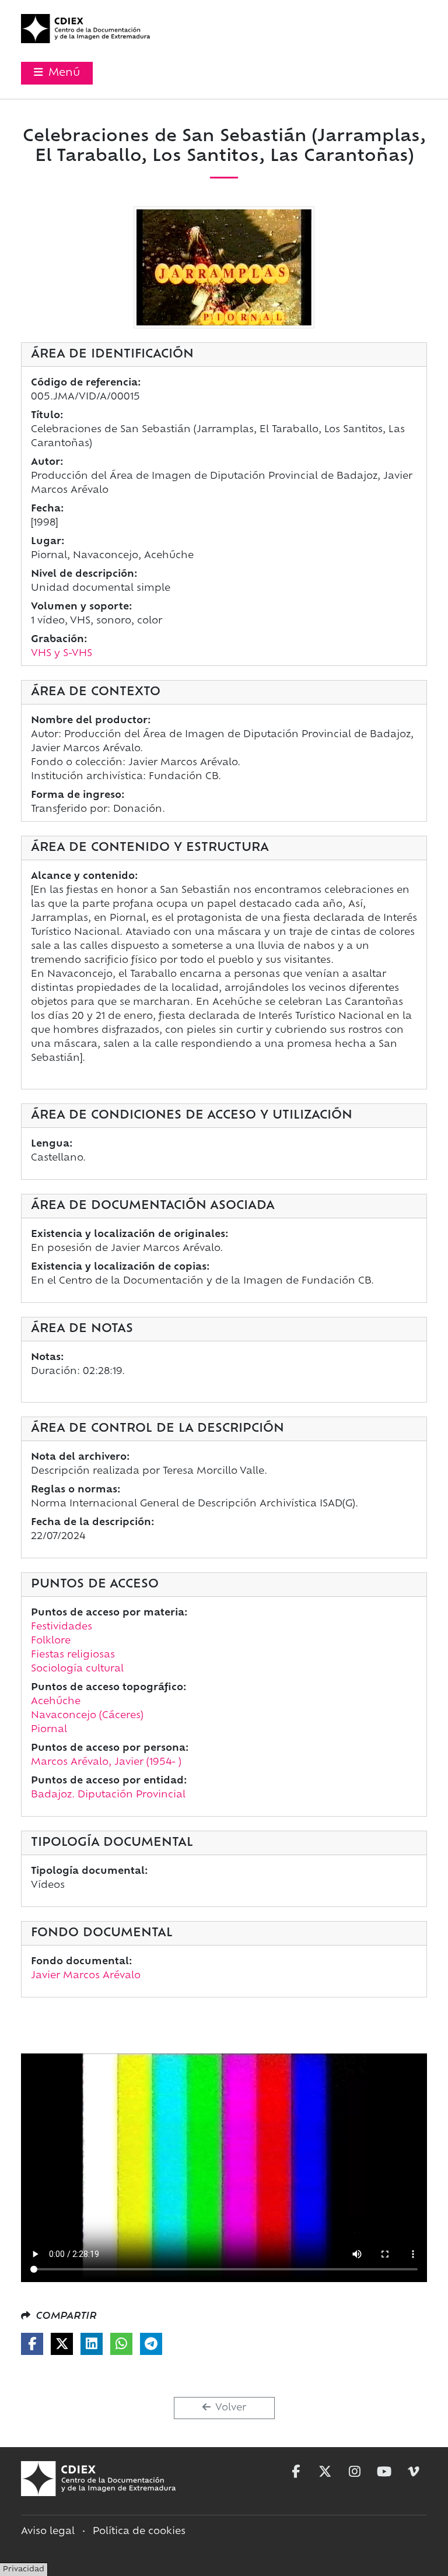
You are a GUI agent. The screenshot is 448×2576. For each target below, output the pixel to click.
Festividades (62, 1627)
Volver (230, 2408)
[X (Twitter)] (62, 2344)
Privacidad (24, 2570)
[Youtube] (384, 2472)
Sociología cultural (77, 1669)
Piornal (49, 1730)
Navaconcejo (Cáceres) (87, 1716)
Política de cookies (139, 2532)
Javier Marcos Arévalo (86, 1976)
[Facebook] (32, 2344)
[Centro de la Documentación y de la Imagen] (85, 29)
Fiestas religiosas (73, 1655)
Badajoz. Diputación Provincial (108, 1795)
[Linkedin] (92, 2344)
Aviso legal (48, 2532)
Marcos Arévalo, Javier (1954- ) (106, 1762)
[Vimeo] (414, 2472)
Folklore (51, 1641)
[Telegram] (151, 2344)
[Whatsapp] (121, 2344)
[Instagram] (355, 2472)
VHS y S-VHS (62, 654)
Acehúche (56, 1702)
